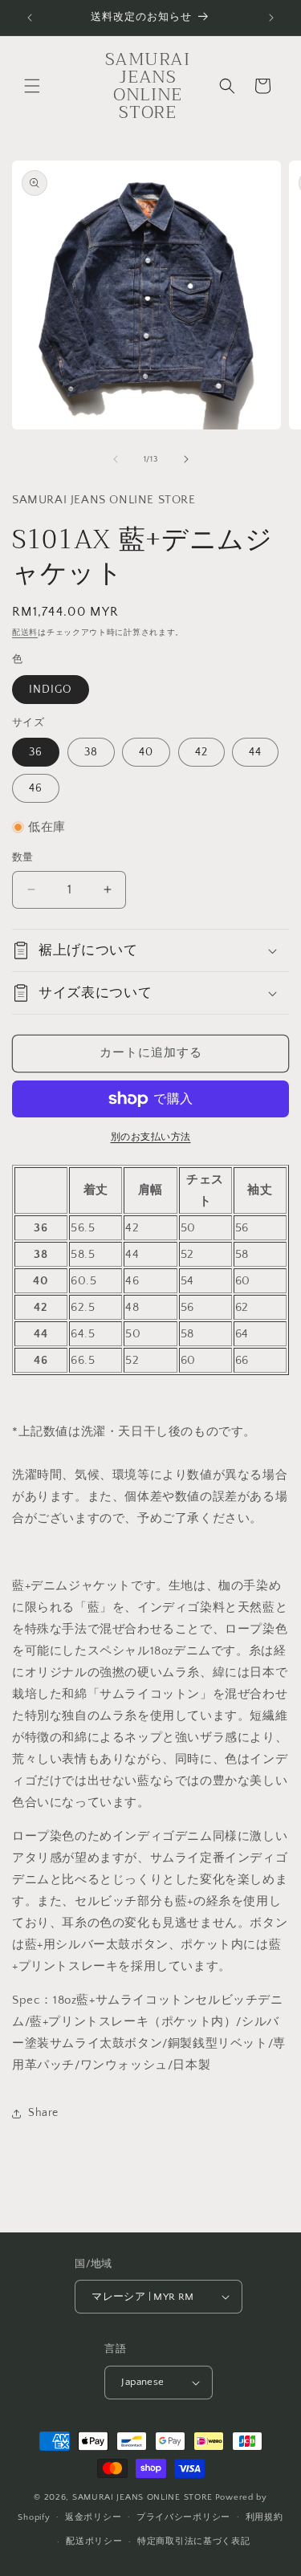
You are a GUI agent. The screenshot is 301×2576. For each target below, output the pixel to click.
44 (255, 752)
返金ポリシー (93, 2517)
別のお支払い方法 (151, 1137)
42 (201, 752)
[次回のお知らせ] (271, 18)
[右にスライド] (186, 459)
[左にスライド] (116, 459)
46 (36, 788)
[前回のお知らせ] (30, 18)
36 (36, 752)
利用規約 (264, 2517)
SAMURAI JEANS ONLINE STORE (142, 2497)
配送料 (25, 633)
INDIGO (51, 690)
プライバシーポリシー (183, 2517)
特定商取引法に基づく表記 (193, 2541)
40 (146, 752)
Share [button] (43, 2113)
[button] (32, 86)
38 (91, 752)
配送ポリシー (94, 2541)
